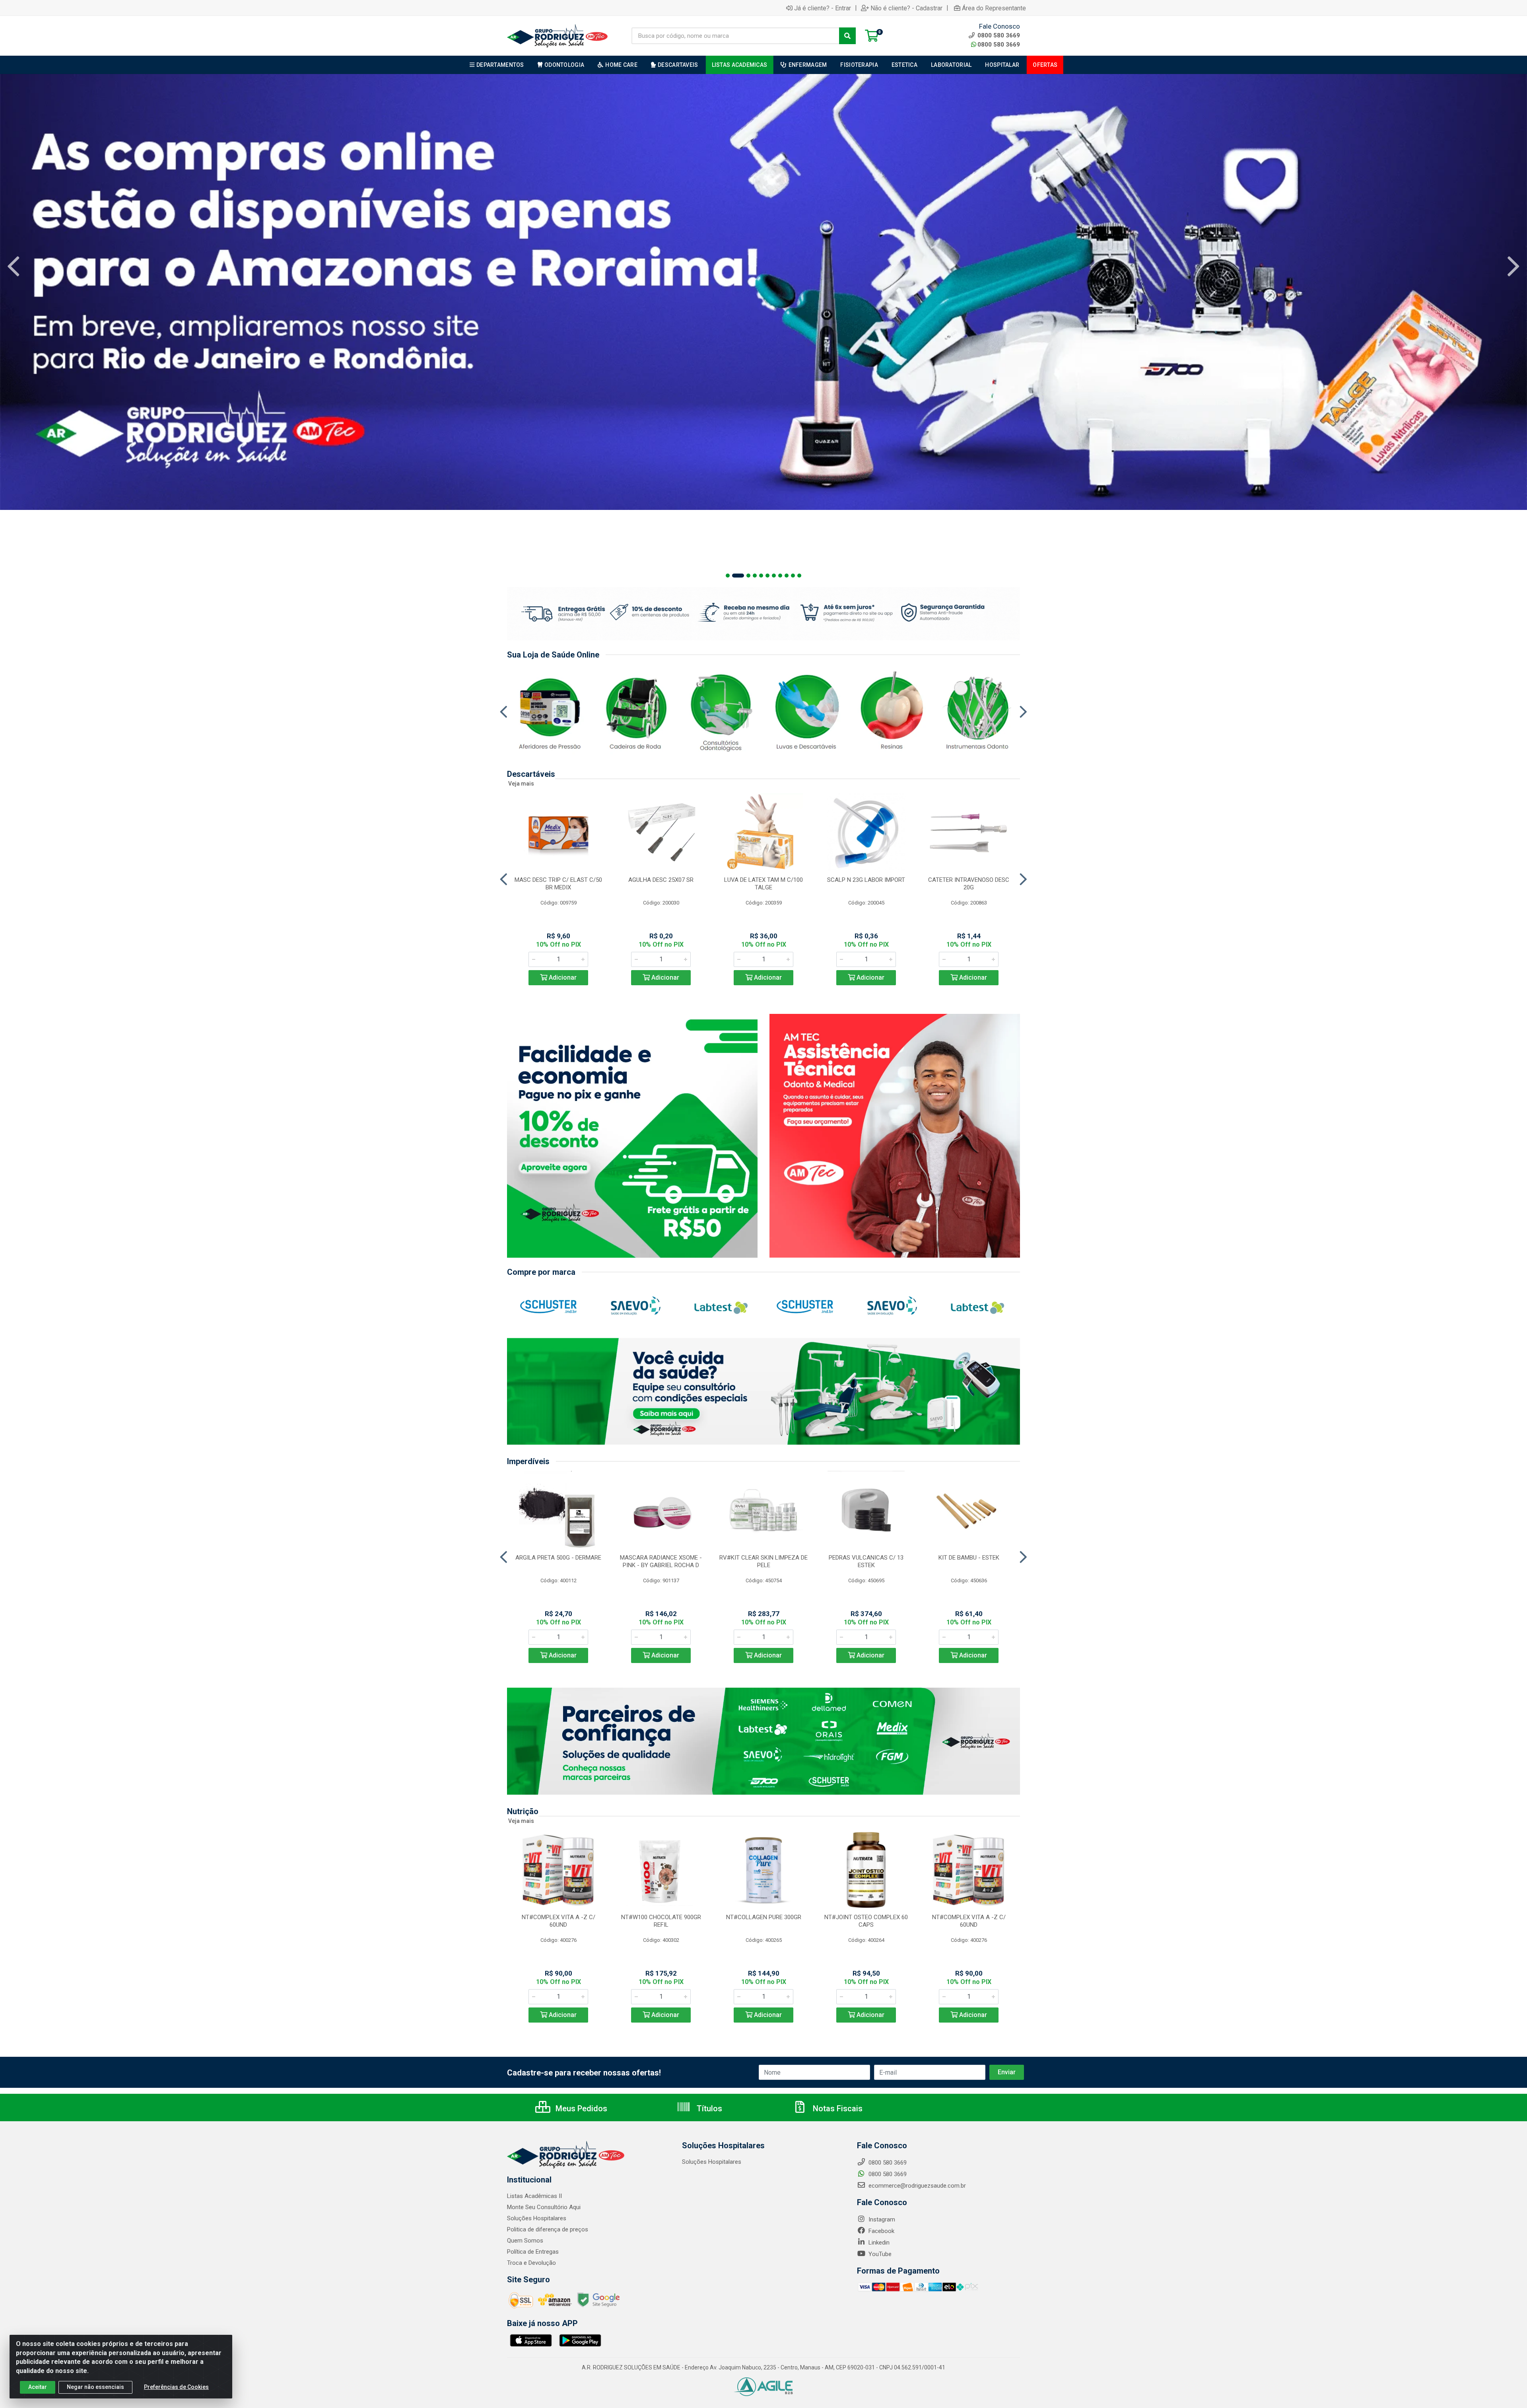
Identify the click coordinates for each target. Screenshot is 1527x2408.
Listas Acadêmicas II (534, 2196)
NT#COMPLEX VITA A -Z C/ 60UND (559, 1921)
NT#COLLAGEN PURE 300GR (764, 1917)
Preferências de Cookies (176, 2387)
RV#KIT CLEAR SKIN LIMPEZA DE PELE (763, 1561)
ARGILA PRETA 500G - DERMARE (558, 1558)
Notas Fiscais (837, 2108)
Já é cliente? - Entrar (823, 8)
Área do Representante (994, 8)
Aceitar (38, 2387)
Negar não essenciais (95, 2387)
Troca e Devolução (531, 2263)
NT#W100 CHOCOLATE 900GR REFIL (661, 1921)
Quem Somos (525, 2241)
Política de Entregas (533, 2252)
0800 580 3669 (999, 45)
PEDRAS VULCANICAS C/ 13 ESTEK (866, 1561)
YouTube (879, 2254)
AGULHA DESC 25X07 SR (661, 880)
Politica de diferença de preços (548, 2229)
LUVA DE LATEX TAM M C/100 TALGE (763, 884)
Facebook (881, 2231)
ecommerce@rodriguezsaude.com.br (916, 2186)
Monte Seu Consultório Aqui (544, 2207)
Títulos (708, 2108)
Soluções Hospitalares (537, 2218)
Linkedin (878, 2243)
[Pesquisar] (847, 36)
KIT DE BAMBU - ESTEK (969, 1558)
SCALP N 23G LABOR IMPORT (866, 880)
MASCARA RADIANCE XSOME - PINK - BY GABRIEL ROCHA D (661, 1561)
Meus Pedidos (580, 2108)
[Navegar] (14, 266)
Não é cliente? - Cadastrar (906, 8)
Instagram (881, 2219)
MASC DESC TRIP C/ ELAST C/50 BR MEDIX (558, 884)
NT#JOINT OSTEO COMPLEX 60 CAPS (866, 1921)
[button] (728, 576)
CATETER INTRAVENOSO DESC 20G (969, 884)
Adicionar (562, 977)
